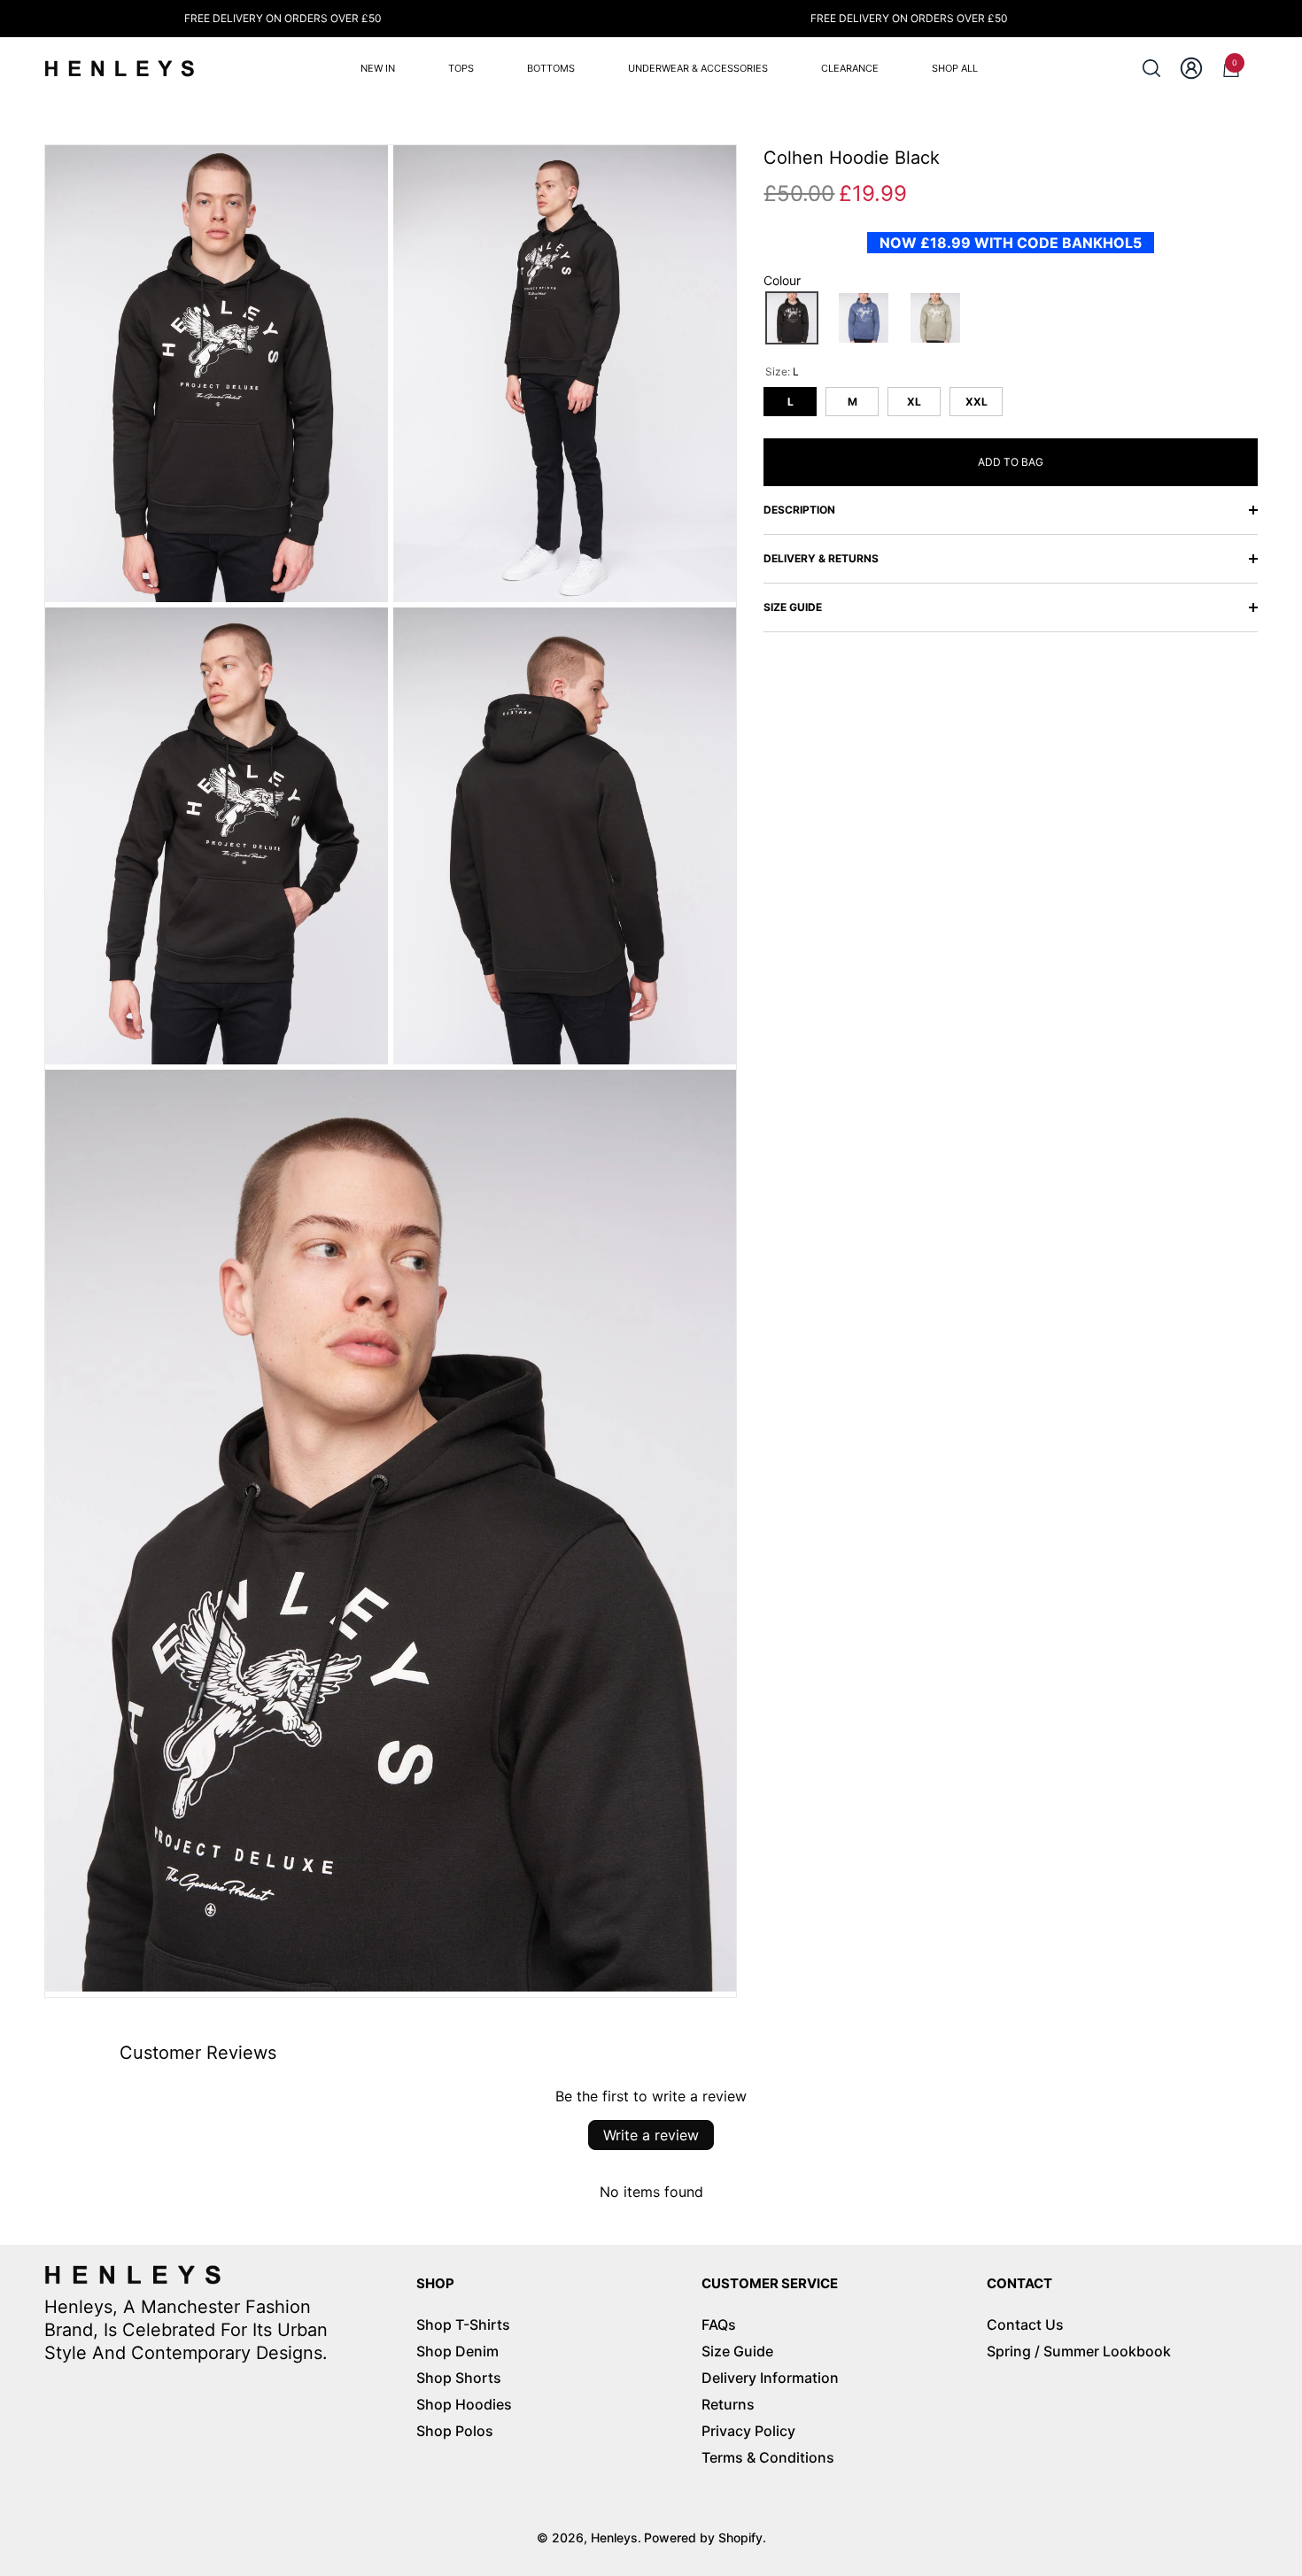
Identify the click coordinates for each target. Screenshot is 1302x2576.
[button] (1151, 68)
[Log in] (1191, 68)
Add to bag (1011, 462)
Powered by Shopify (703, 2537)
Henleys (614, 2537)
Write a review (651, 2135)
